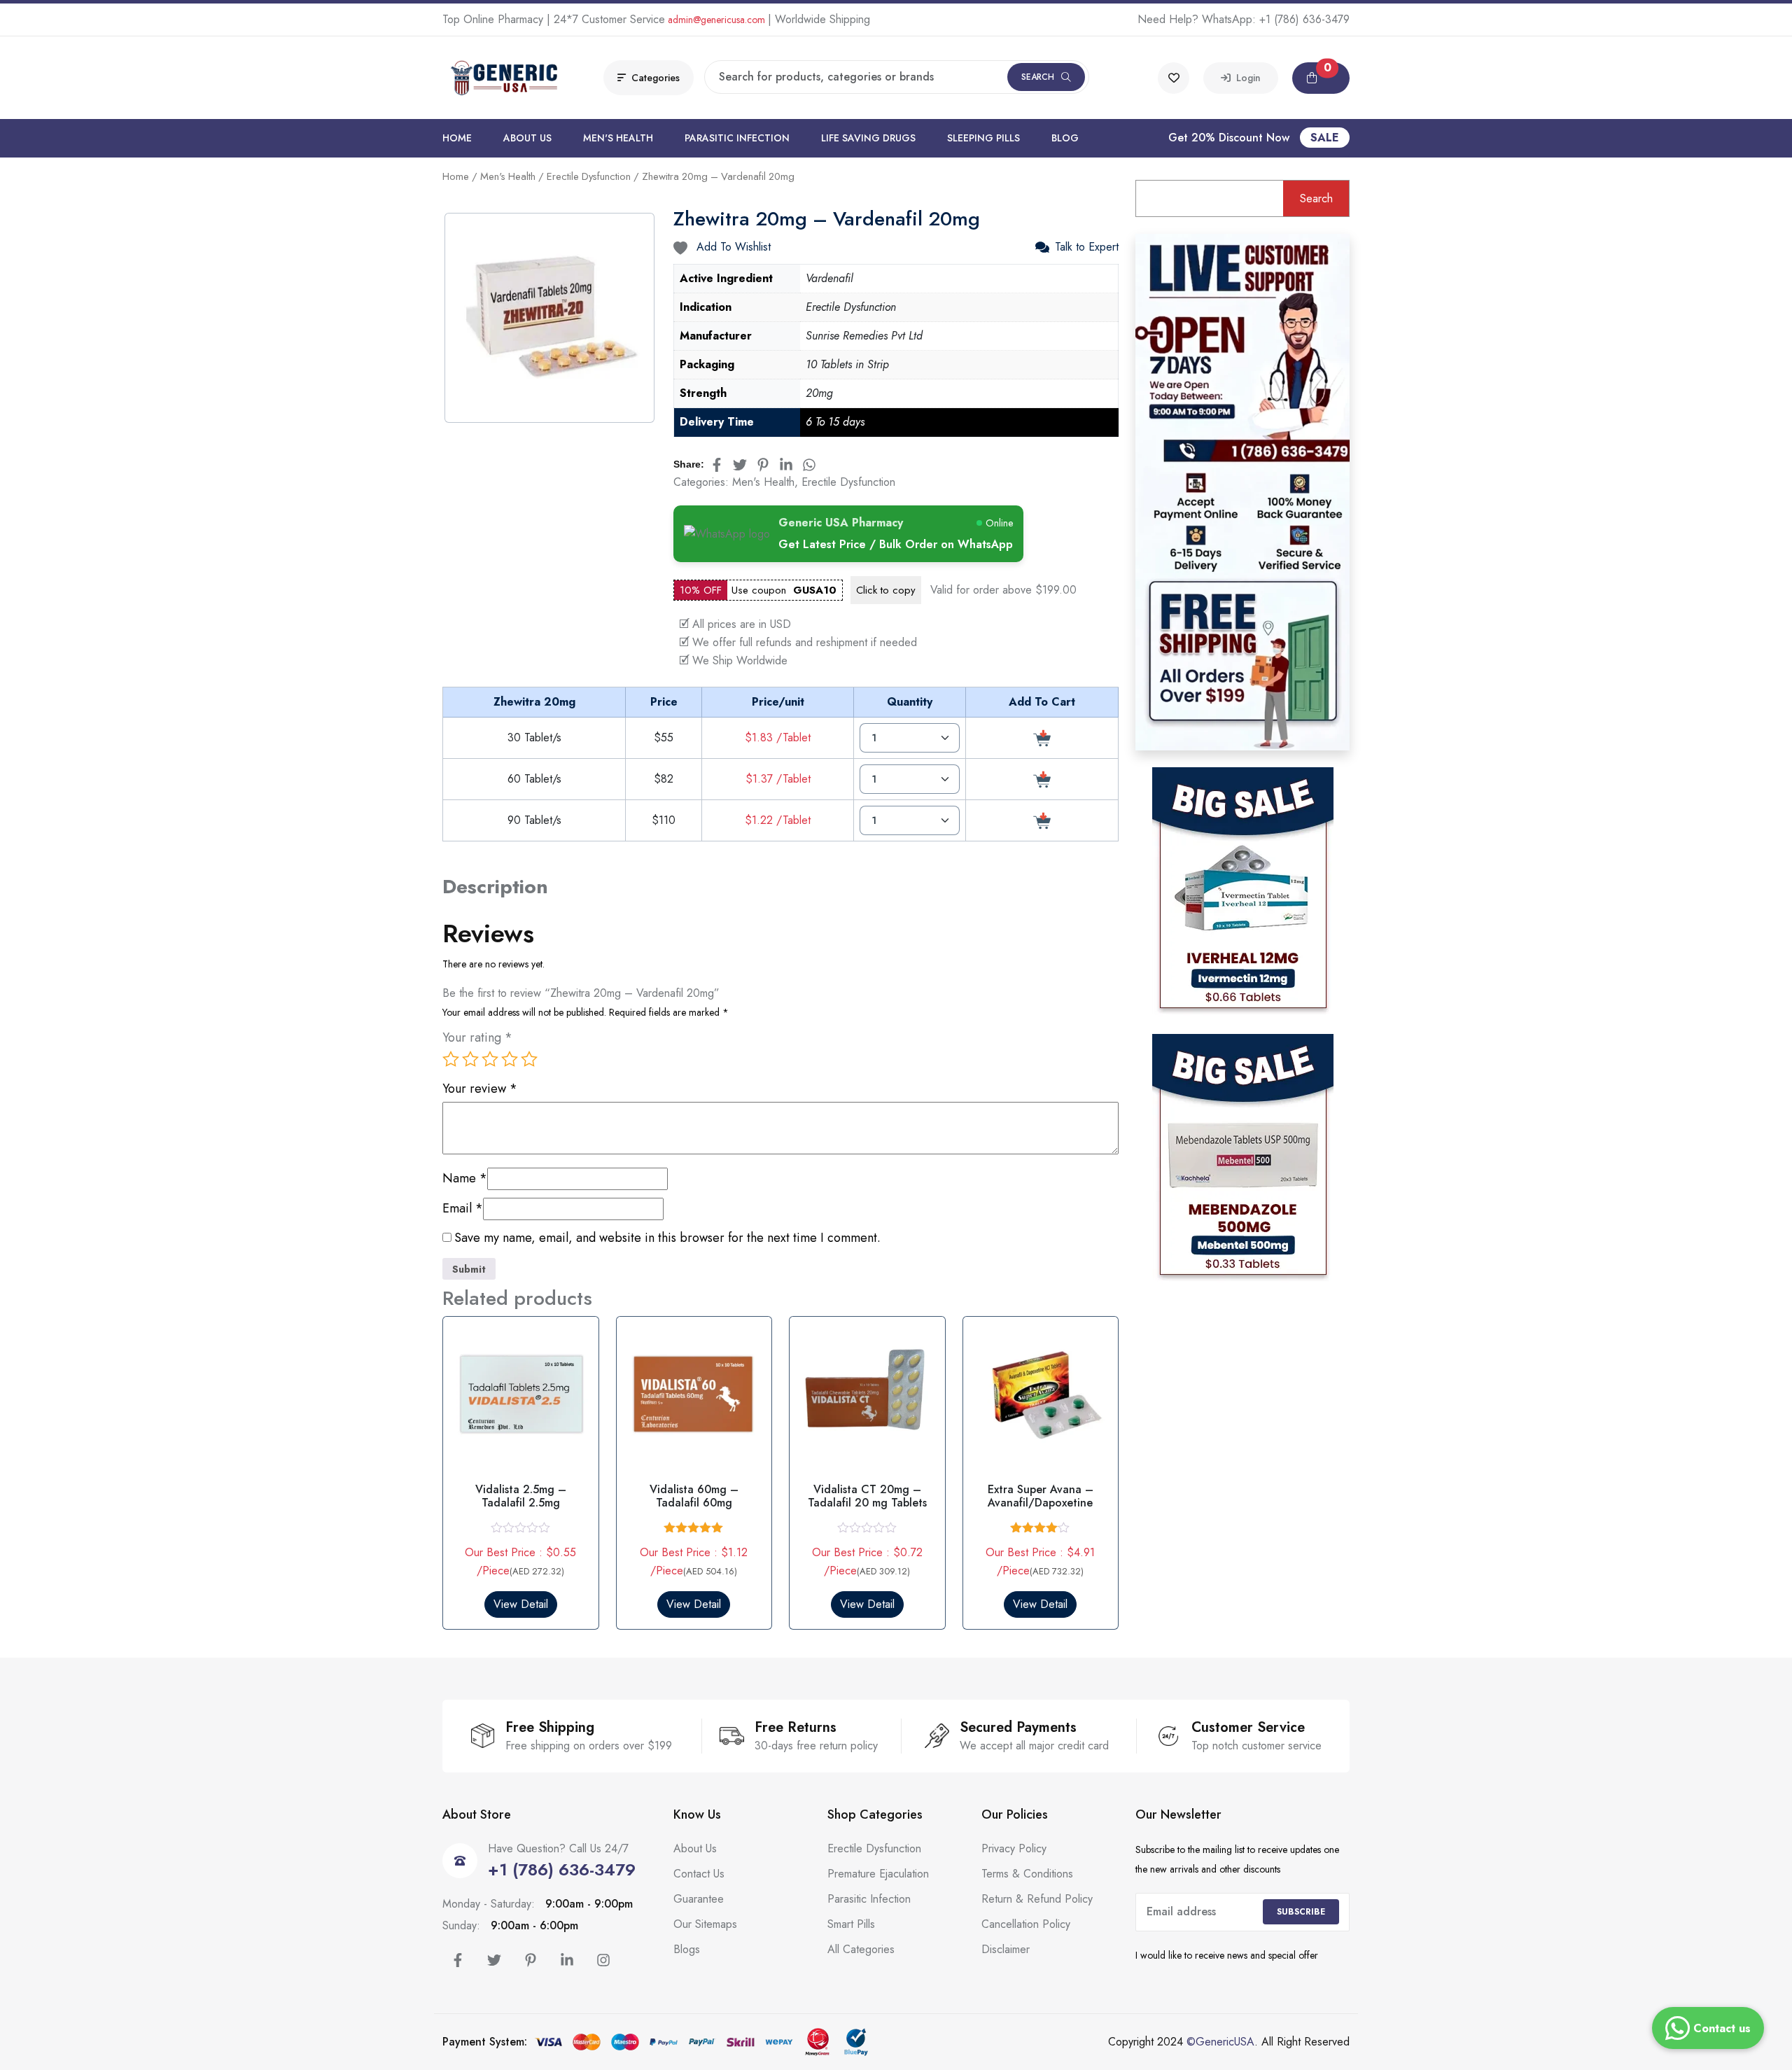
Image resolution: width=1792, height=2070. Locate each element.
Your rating (477, 1038)
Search (1038, 77)
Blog (1065, 138)
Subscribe (1301, 1912)
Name (465, 1179)
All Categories (861, 1949)
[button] (1321, 78)
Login (1246, 78)
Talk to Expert (1087, 247)
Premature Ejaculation (878, 1874)
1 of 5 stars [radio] (451, 1059)
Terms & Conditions (1027, 1874)
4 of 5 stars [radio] (510, 1059)
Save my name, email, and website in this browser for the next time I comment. (667, 1238)
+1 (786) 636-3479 (1304, 19)
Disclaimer (1006, 1949)
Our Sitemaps (705, 1924)
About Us (527, 138)
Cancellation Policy (1026, 1924)
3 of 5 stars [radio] (490, 1059)
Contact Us (699, 1874)
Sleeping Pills (983, 138)
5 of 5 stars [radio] (529, 1059)
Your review (480, 1089)
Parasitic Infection (737, 138)
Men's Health (618, 138)
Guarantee (699, 1899)
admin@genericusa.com (716, 20)
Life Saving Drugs (868, 138)
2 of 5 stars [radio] (470, 1059)
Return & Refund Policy (1037, 1899)
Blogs (687, 1949)
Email (463, 1209)
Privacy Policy (1014, 1848)
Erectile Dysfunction (589, 176)
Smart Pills (851, 1924)
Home (457, 138)
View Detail (521, 1604)
